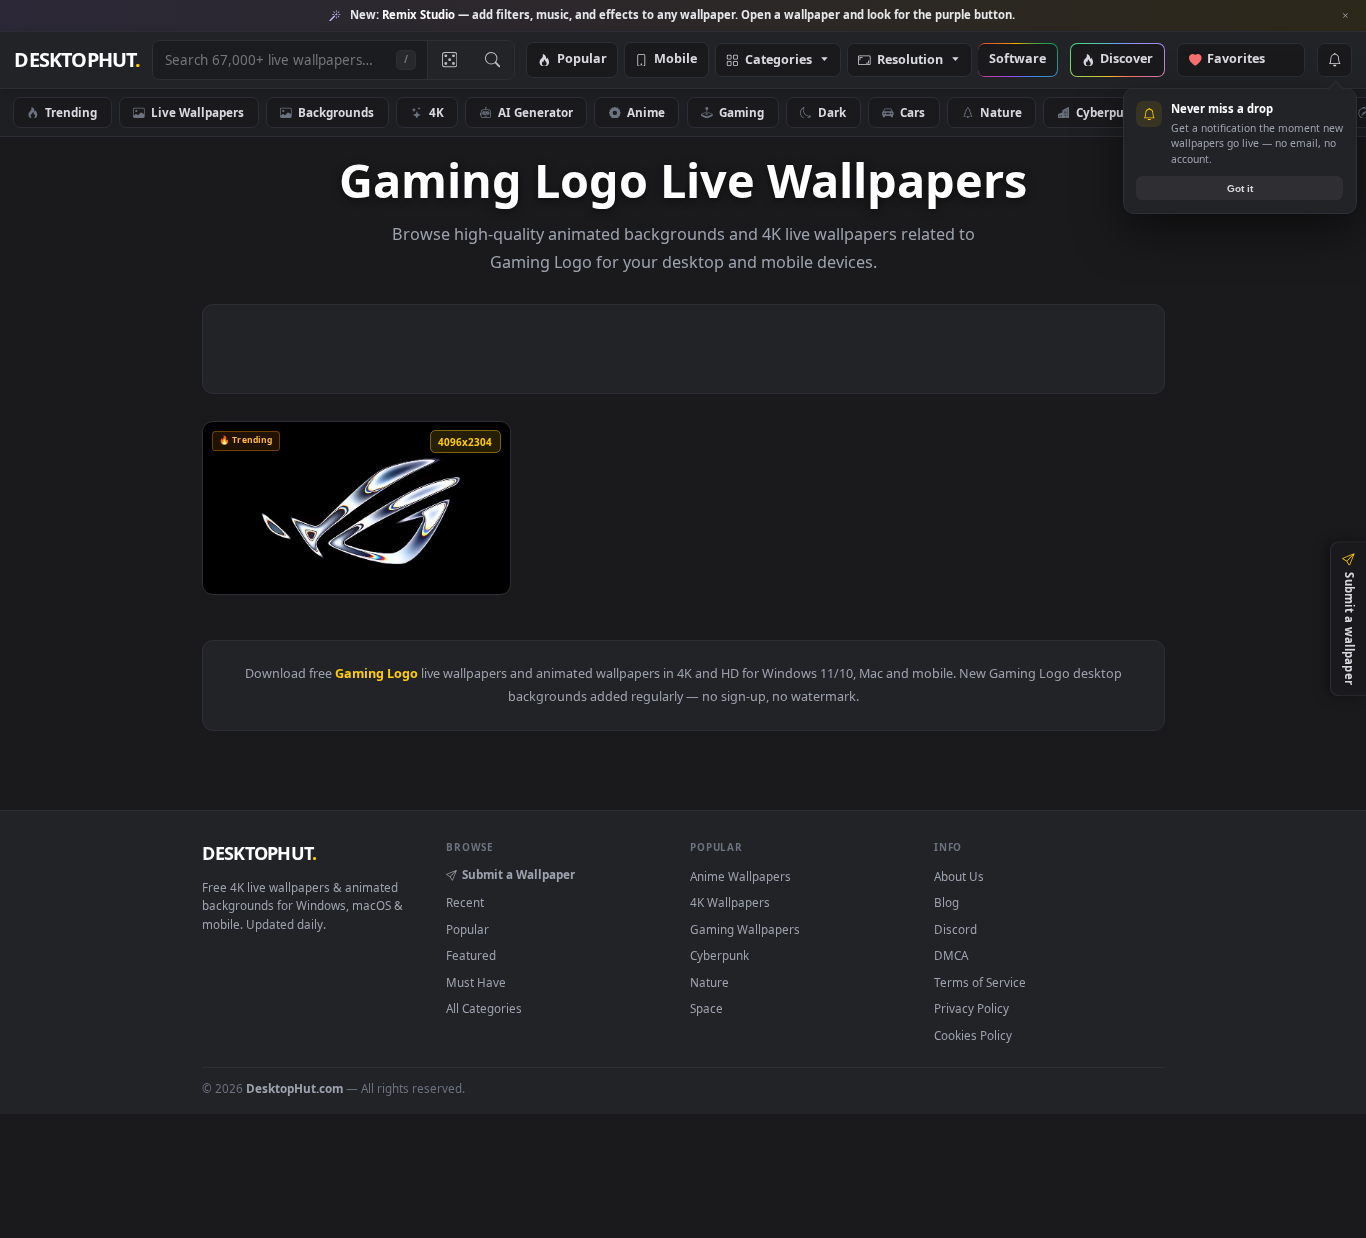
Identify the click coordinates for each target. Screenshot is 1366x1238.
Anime (646, 112)
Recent (465, 902)
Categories (778, 60)
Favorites (1245, 59)
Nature (1001, 112)
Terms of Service (980, 982)
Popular (582, 59)
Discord (955, 929)
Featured (471, 955)
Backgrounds (336, 112)
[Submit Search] (492, 60)
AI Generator (535, 112)
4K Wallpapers (730, 902)
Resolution (910, 60)
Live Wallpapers (197, 112)
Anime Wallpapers (740, 876)
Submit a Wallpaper (518, 874)
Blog (946, 902)
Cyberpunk (1107, 112)
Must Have (476, 982)
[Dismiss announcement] (1346, 16)
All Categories (484, 1008)
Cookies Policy (973, 1035)
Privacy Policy (971, 1008)
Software (1017, 59)
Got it (1240, 188)
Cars (912, 112)
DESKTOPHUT (259, 853)
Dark (832, 112)
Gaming (741, 112)
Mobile (675, 59)
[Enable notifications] (1334, 60)
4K (436, 112)
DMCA (951, 955)
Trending (71, 112)
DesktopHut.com (294, 1088)
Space (706, 1008)
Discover (1126, 59)
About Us (959, 876)
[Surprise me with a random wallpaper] (449, 60)
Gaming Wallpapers (745, 929)
